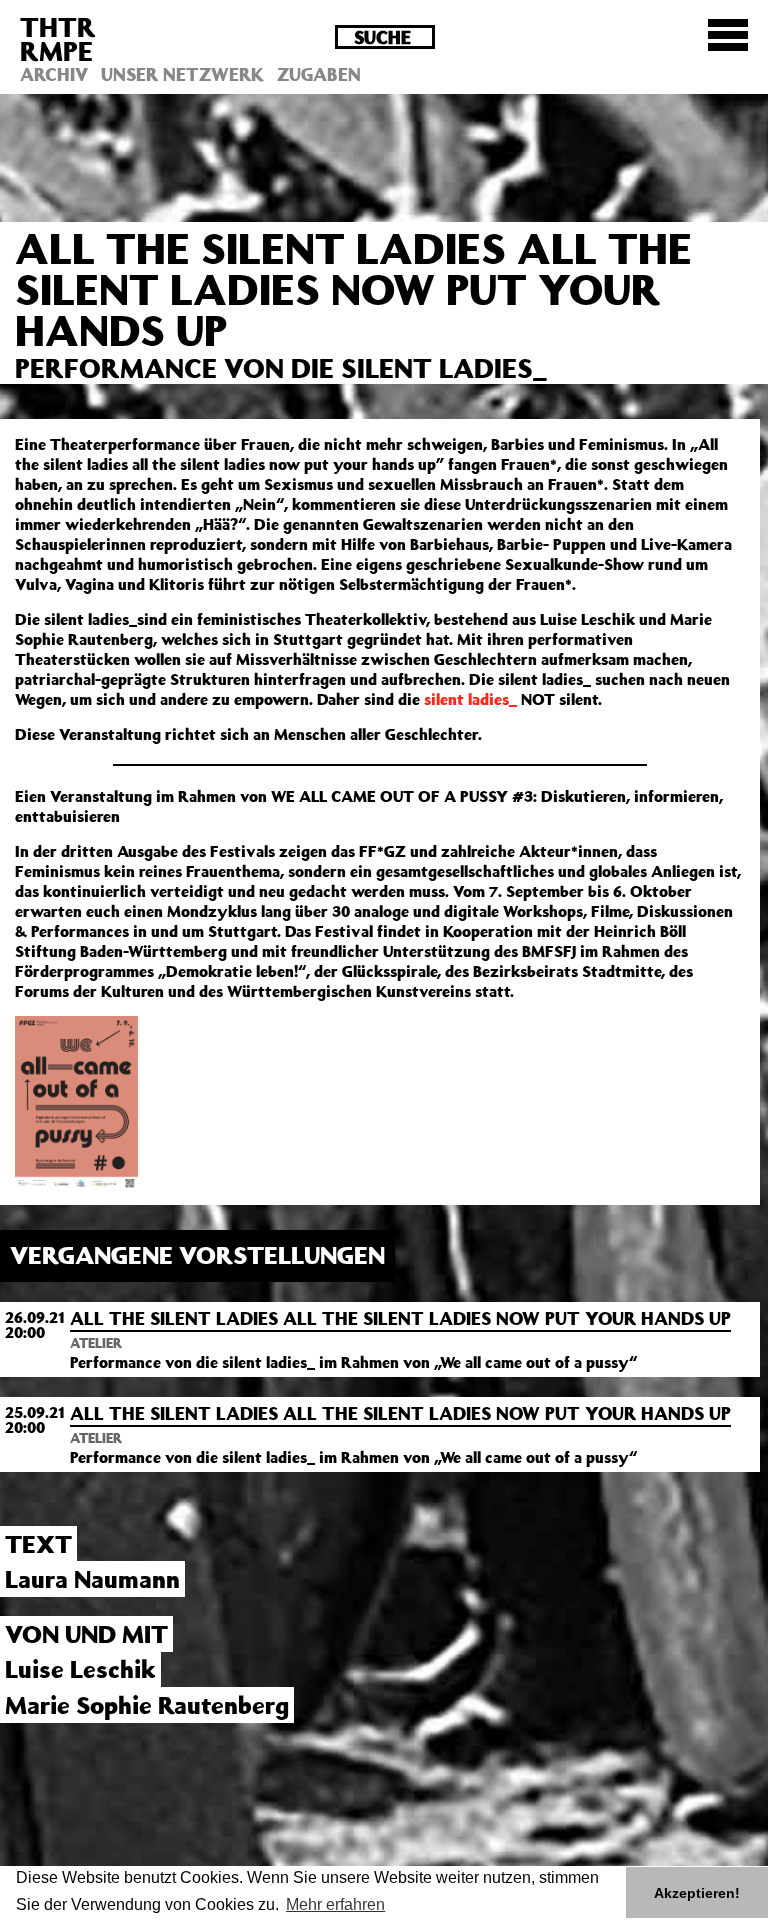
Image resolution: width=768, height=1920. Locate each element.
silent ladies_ (470, 699)
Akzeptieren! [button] (697, 1893)
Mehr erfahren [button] (335, 1904)
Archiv (54, 74)
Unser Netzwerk (182, 74)
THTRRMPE (58, 38)
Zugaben (319, 74)
